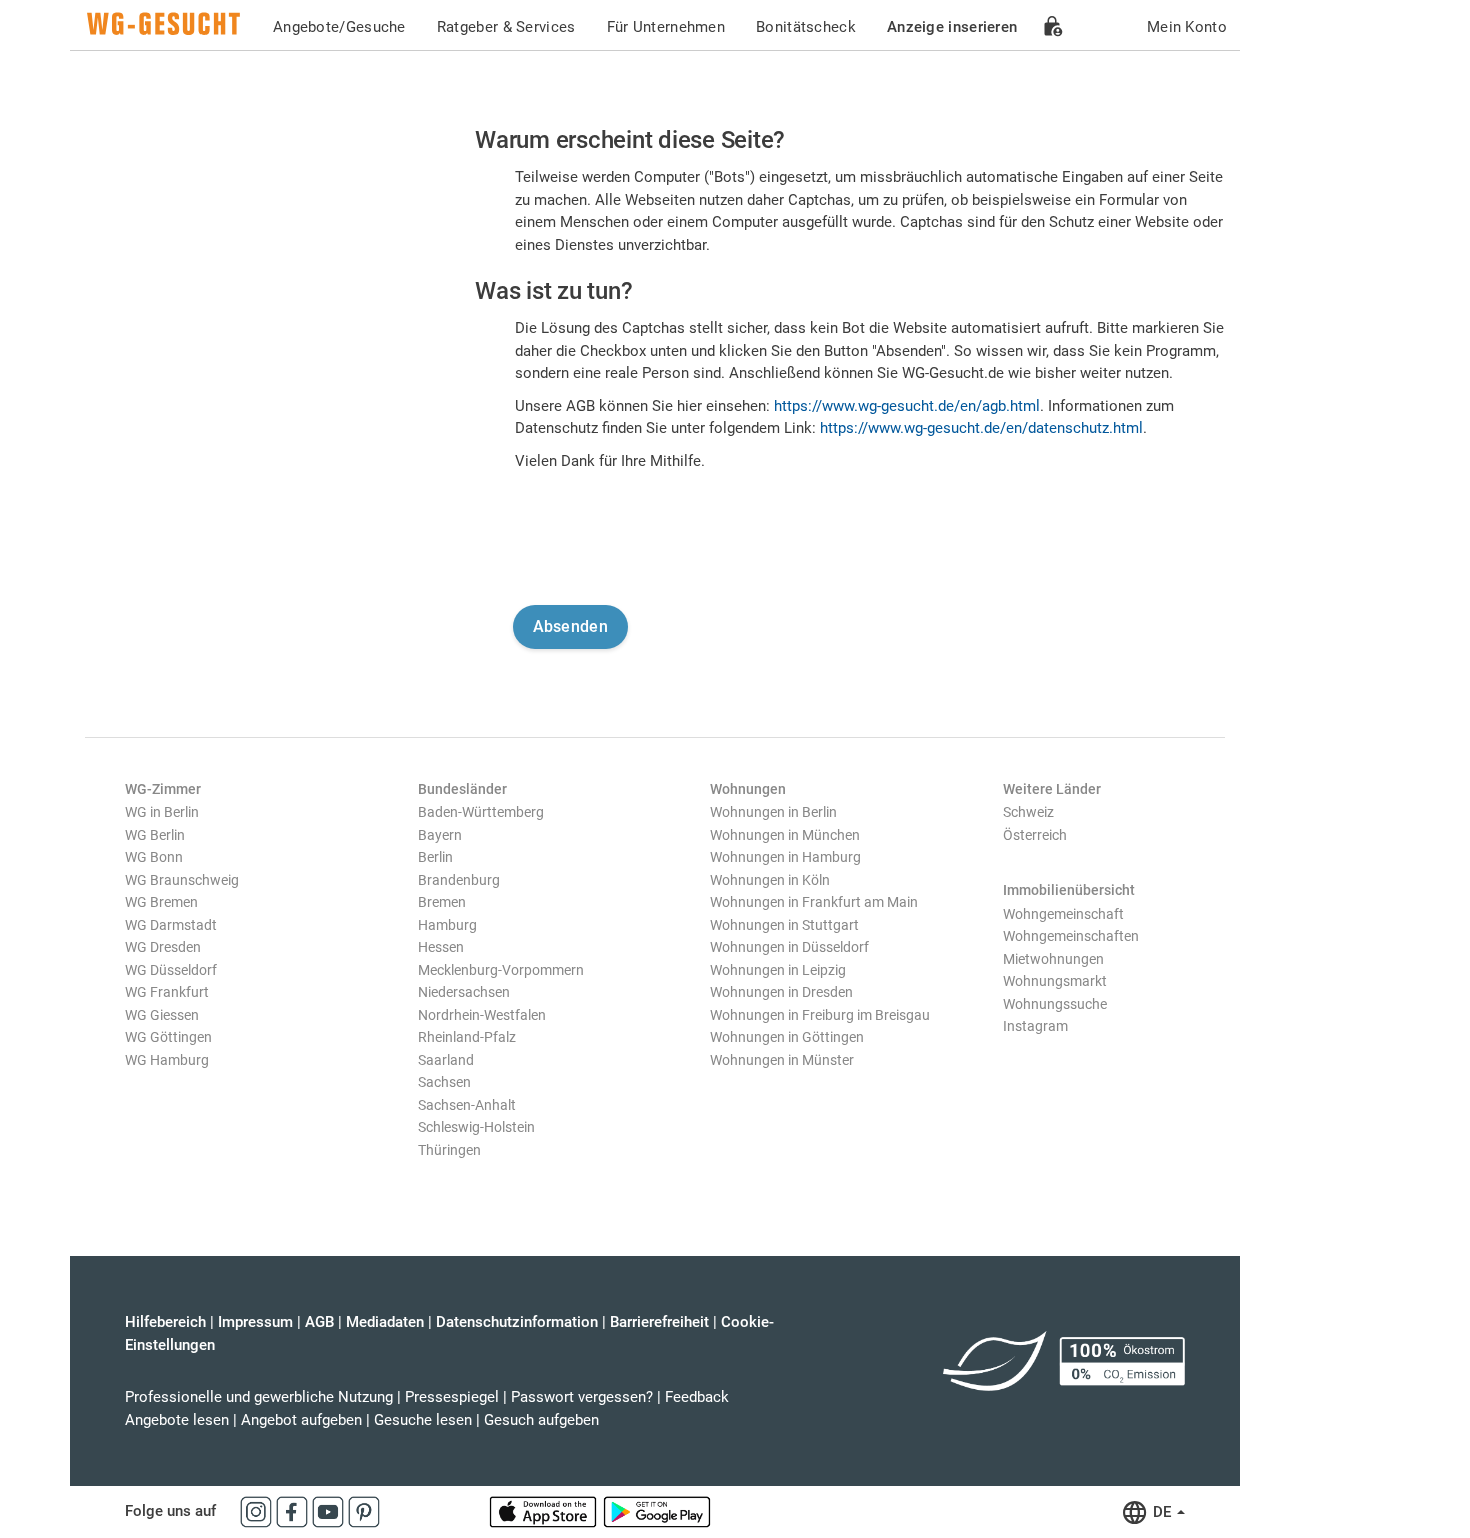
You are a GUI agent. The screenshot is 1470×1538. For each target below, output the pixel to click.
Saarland (446, 1060)
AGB (319, 1322)
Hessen (441, 947)
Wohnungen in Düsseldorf (789, 947)
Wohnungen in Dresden (781, 992)
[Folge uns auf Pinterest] (364, 1511)
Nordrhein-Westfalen (482, 1015)
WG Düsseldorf (171, 970)
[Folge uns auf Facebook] (294, 1511)
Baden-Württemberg (481, 812)
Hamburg (447, 925)
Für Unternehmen (666, 27)
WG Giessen (162, 1015)
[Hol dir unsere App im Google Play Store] (657, 1511)
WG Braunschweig (182, 880)
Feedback (697, 1397)
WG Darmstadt (171, 925)
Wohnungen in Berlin (773, 812)
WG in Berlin (162, 812)
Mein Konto (1187, 27)
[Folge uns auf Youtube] (330, 1511)
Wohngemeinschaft (1063, 914)
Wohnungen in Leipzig (778, 970)
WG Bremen (161, 902)
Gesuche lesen (423, 1420)
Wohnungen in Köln (770, 880)
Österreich (1035, 835)
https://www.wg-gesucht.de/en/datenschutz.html (981, 428)
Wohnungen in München (785, 835)
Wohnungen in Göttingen (787, 1037)
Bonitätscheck (806, 27)
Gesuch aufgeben (541, 1420)
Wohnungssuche (1055, 1004)
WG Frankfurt (167, 992)
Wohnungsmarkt (1055, 981)
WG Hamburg (167, 1060)
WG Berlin (155, 835)
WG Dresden (163, 947)
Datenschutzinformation (517, 1322)
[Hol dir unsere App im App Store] (545, 1511)
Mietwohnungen (1053, 959)
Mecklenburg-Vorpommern (501, 970)
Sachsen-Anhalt (467, 1105)
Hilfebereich (165, 1322)
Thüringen (449, 1150)
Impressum (255, 1322)
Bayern (440, 835)
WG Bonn (154, 857)
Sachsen (444, 1082)
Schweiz (1028, 812)
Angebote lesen (177, 1420)
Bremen (442, 902)
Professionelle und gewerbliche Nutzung (259, 1397)
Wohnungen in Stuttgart (784, 925)
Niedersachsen (464, 992)
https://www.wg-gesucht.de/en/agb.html (907, 406)
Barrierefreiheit (659, 1322)
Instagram (1035, 1026)
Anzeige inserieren (952, 27)
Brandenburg (459, 880)
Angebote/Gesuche (339, 27)
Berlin (435, 857)
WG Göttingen (168, 1037)
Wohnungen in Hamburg (785, 857)
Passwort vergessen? (582, 1397)
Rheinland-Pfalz (467, 1037)
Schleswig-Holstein (476, 1127)
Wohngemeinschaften (1071, 936)
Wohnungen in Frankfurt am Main (814, 902)
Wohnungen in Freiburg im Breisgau (820, 1015)
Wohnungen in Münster (782, 1060)
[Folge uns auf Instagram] (258, 1511)
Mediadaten (385, 1322)
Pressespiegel (452, 1397)
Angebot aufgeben (301, 1420)
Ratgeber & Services (506, 27)
